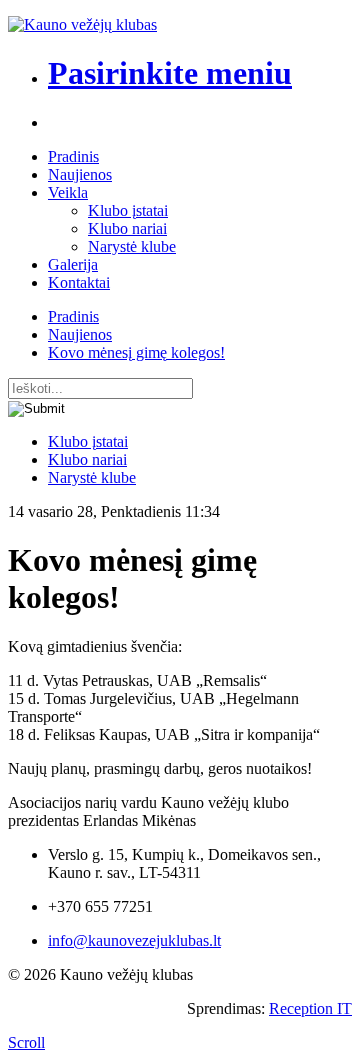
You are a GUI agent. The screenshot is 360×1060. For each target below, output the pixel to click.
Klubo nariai (127, 228)
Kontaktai (79, 282)
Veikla (68, 192)
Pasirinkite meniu (170, 73)
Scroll (26, 1042)
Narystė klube (132, 246)
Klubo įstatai (128, 210)
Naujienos (80, 174)
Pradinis (73, 156)
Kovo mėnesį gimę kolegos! (136, 352)
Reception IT (310, 1008)
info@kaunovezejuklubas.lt (134, 940)
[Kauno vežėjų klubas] (82, 24)
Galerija (73, 264)
